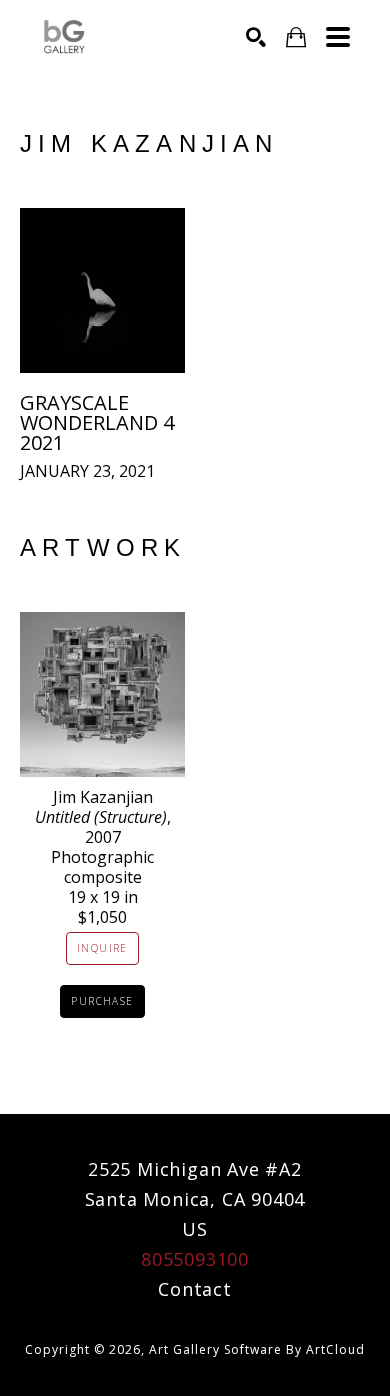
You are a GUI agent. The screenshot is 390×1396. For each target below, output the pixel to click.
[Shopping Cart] (296, 37)
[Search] (256, 37)
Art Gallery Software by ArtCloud (257, 1349)
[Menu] (338, 37)
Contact (195, 1289)
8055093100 (195, 1259)
